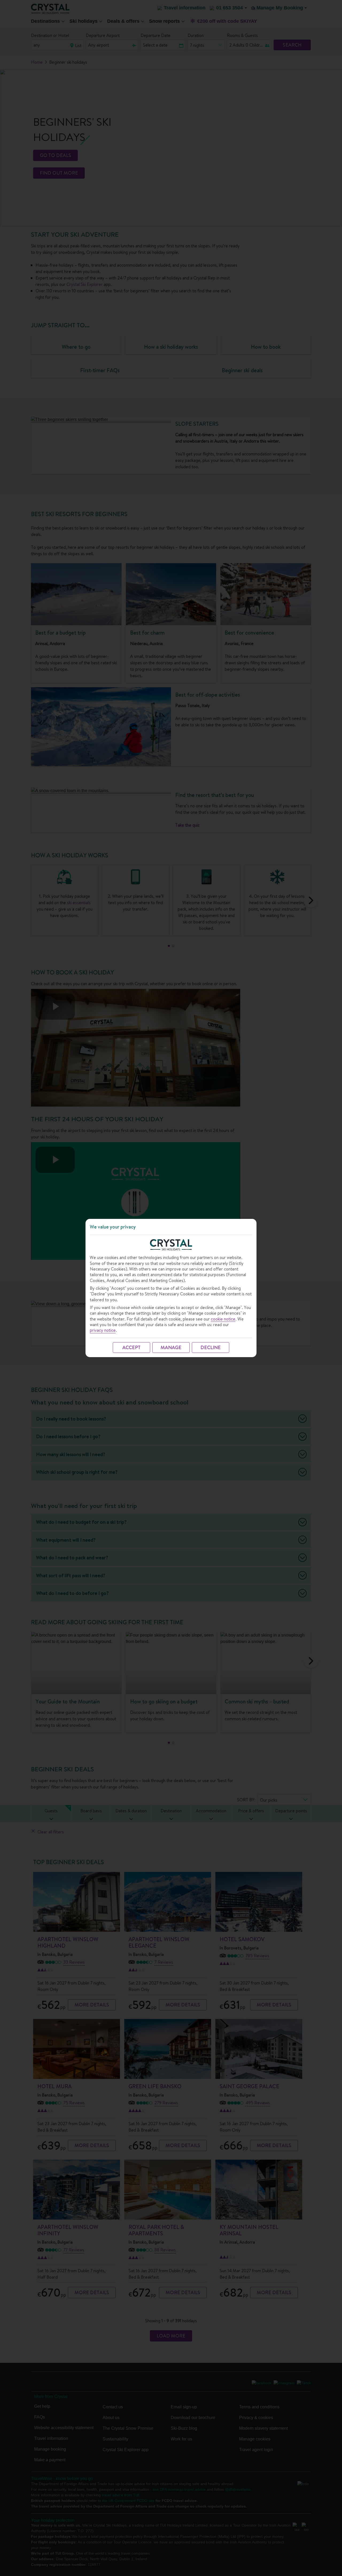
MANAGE (171, 1347)
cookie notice (223, 1319)
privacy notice (103, 1330)
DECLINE (211, 1347)
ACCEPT (131, 1347)
